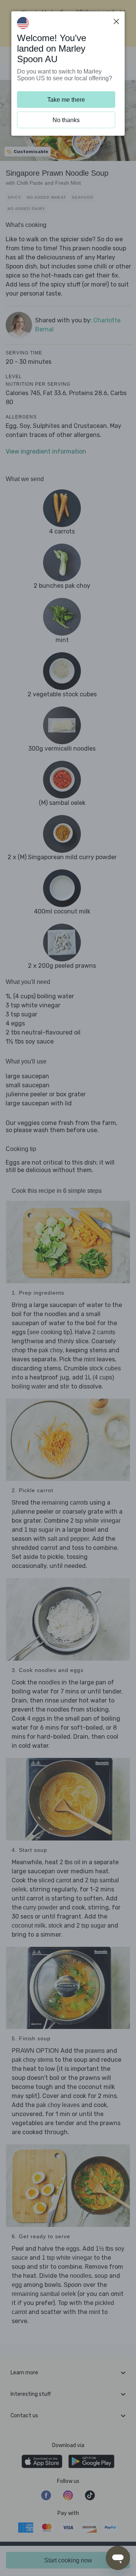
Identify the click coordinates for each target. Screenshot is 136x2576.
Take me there (66, 100)
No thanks (66, 120)
